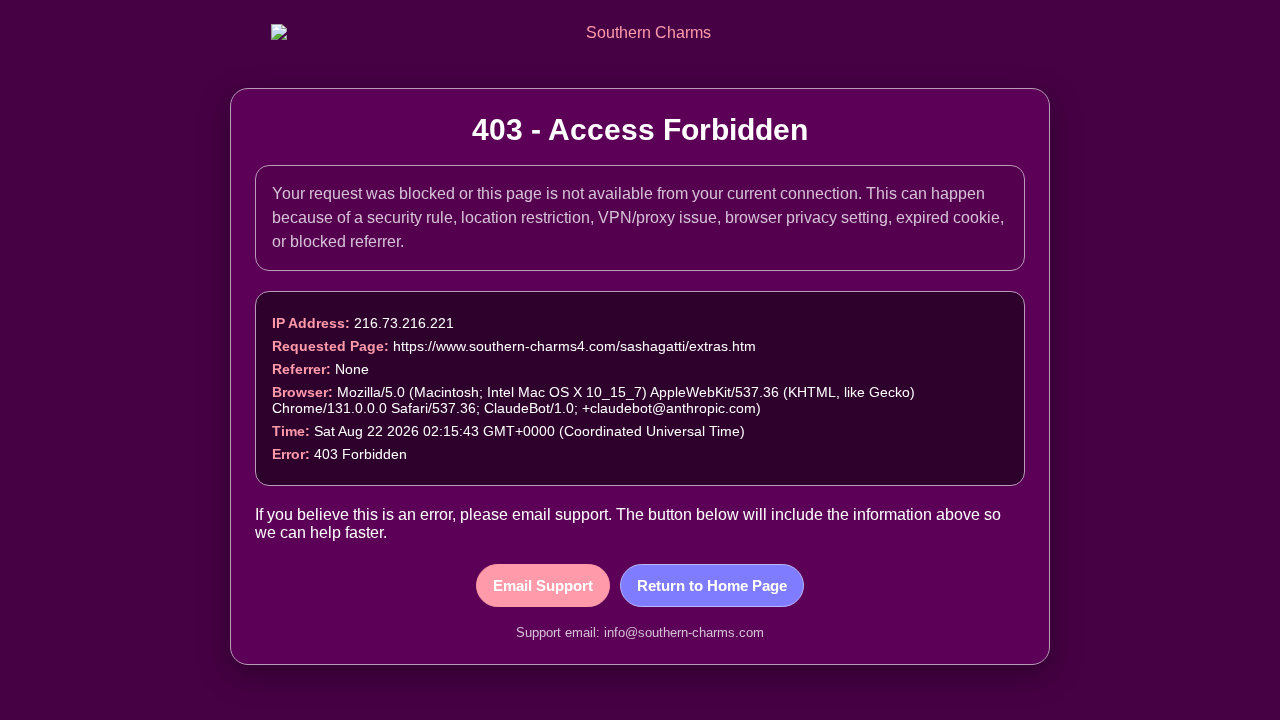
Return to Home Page (712, 585)
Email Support (543, 585)
